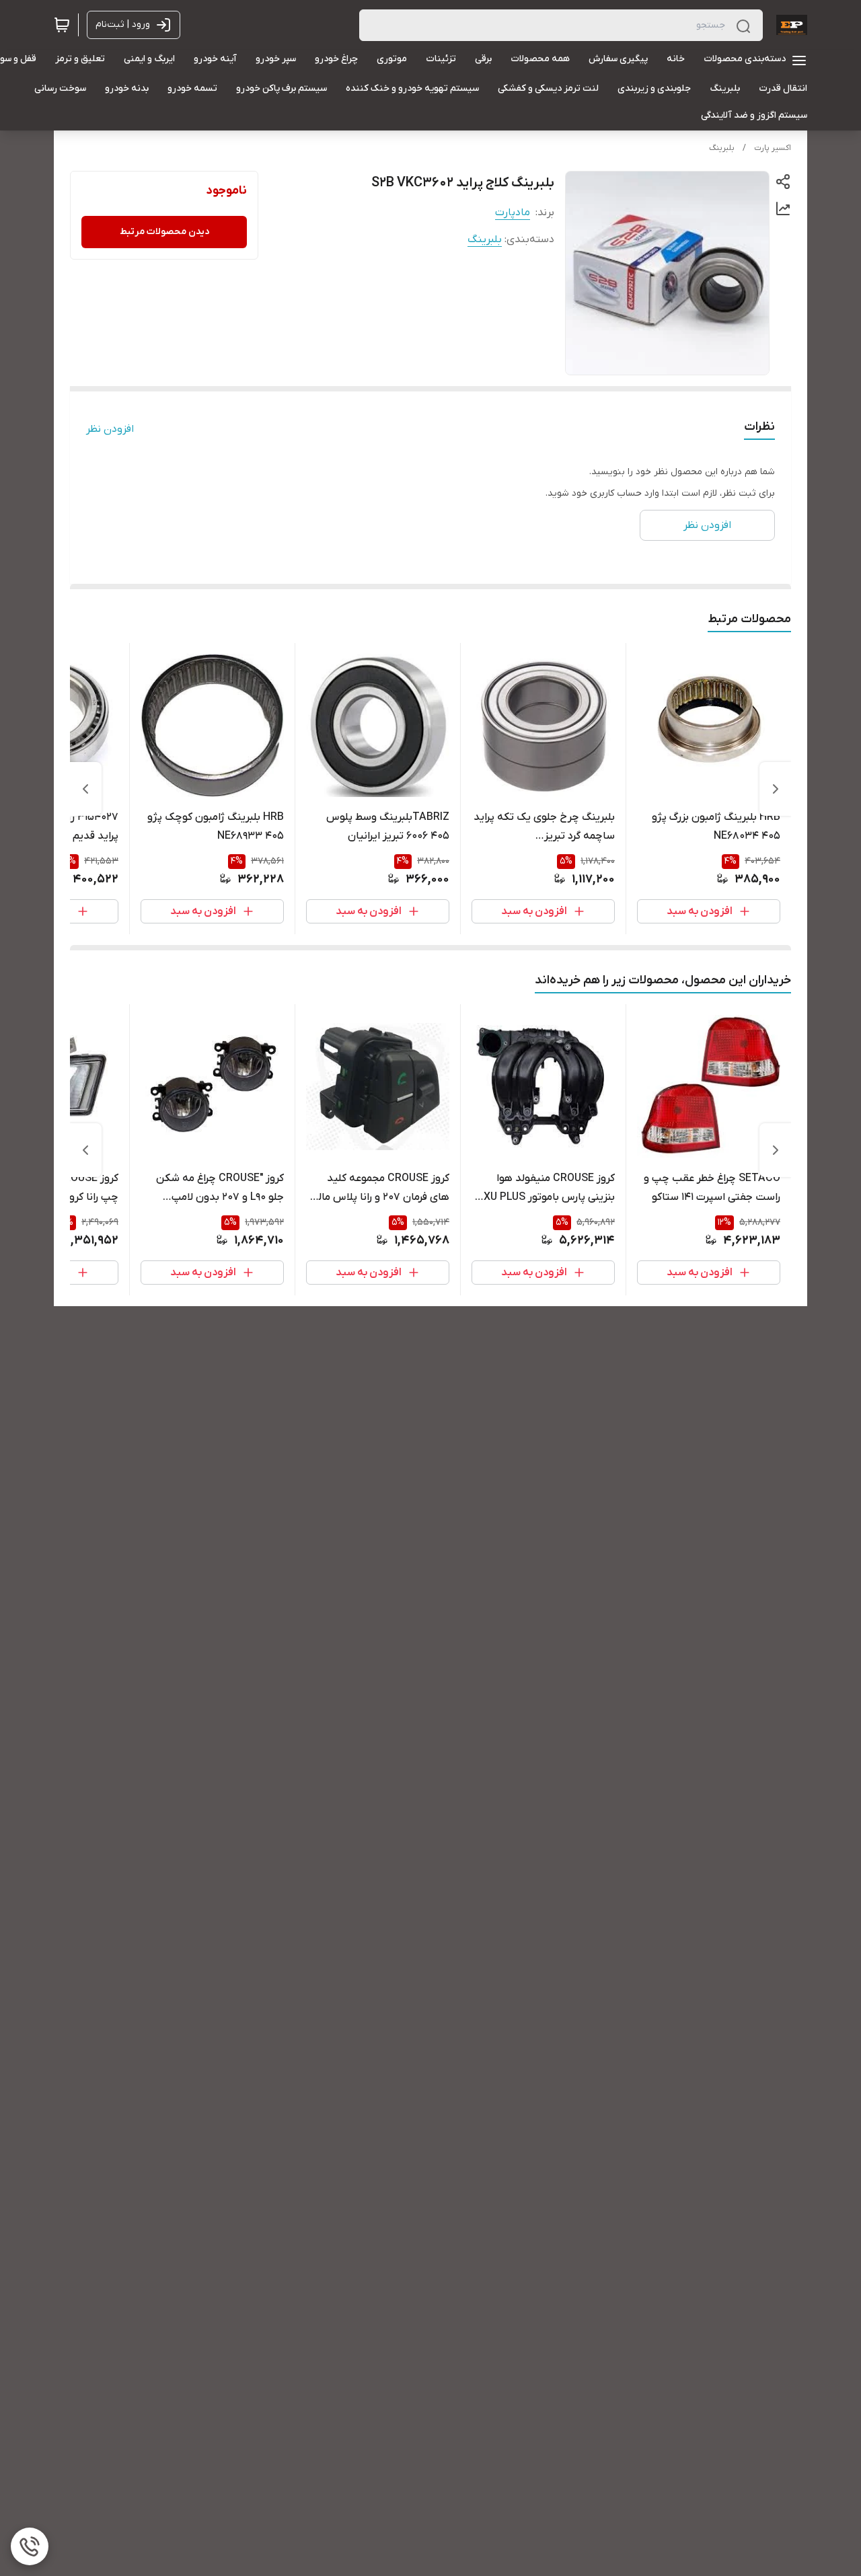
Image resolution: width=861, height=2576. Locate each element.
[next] (85, 789)
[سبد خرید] (62, 25)
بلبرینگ (722, 148)
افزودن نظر (110, 429)
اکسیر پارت (773, 148)
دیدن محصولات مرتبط (164, 232)
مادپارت (513, 213)
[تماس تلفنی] (30, 2546)
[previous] (776, 789)
